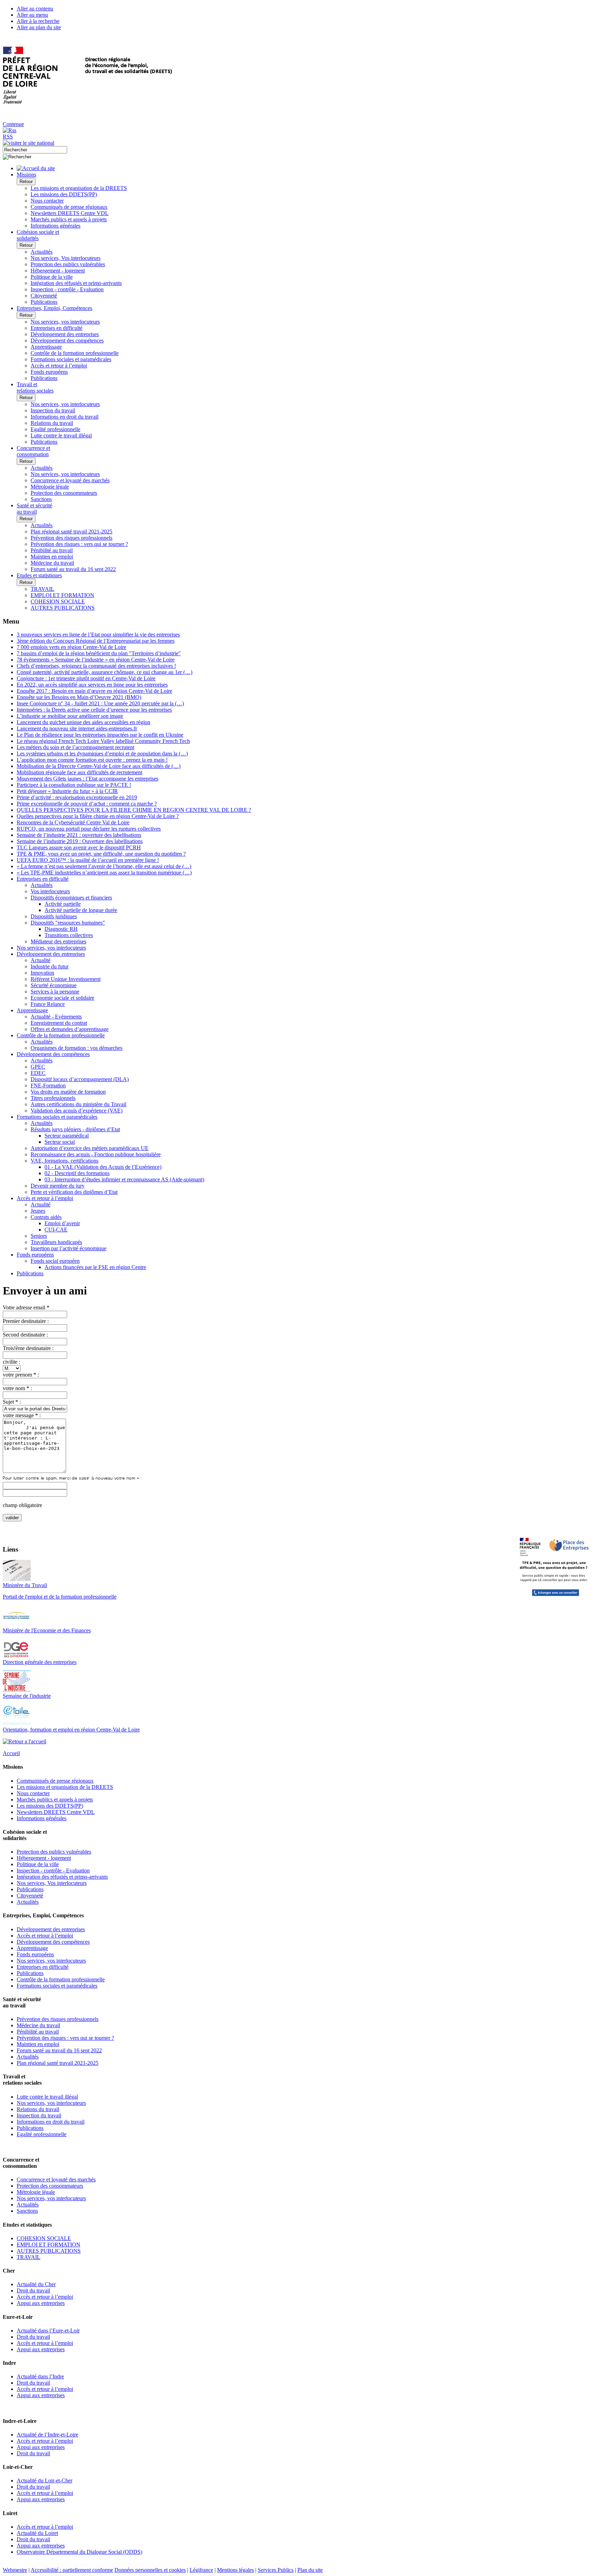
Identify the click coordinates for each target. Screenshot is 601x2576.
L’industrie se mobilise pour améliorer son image (70, 716)
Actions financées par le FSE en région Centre (95, 1267)
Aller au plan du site (39, 27)
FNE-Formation (48, 1085)
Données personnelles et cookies (150, 2570)
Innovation (42, 973)
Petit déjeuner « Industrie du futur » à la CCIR (67, 791)
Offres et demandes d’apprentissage (70, 1029)
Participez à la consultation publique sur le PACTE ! (74, 785)
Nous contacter (47, 201)
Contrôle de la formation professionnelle (75, 353)
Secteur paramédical (67, 1136)
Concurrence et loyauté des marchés (70, 480)
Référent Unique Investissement (66, 979)
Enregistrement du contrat (59, 1023)
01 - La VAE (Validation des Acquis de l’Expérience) (103, 1167)
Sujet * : (12, 1402)
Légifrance (201, 2570)
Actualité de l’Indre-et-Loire (47, 2435)
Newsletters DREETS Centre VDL (70, 213)
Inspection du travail (53, 410)
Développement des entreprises (65, 334)
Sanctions (41, 499)
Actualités (42, 252)
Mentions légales (235, 2570)
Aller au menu (32, 15)
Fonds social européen (55, 1261)
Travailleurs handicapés (56, 1242)
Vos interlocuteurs (50, 891)
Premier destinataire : (26, 1321)
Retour (26, 181)
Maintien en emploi (52, 557)
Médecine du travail (52, 563)
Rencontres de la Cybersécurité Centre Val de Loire (73, 822)
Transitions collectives (69, 935)
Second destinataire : (25, 1335)
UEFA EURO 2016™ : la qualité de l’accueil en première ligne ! (88, 860)
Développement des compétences (67, 340)
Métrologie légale (50, 487)
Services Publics (276, 2570)
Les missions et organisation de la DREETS (79, 188)
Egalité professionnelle (55, 429)
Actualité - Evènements (56, 1017)
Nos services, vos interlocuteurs (65, 322)
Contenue (13, 124)
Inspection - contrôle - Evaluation (67, 289)
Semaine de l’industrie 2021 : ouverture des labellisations (79, 835)
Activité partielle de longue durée (81, 910)
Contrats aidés (46, 1217)
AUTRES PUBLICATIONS (63, 608)
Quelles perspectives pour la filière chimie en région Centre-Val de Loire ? (98, 816)
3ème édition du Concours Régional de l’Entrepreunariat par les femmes (96, 641)
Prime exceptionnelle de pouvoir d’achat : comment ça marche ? (87, 804)
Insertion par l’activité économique (69, 1248)
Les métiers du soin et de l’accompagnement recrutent (75, 747)
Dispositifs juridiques (54, 916)
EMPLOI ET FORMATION (62, 595)
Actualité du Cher (36, 2284)
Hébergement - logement (58, 271)
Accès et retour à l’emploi (59, 366)
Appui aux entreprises (41, 2303)
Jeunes (38, 1211)
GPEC (38, 1067)
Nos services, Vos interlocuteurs (66, 258)
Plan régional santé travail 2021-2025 (71, 532)
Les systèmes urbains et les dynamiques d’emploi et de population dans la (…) (102, 754)
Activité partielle (63, 904)
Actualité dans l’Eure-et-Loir (48, 2331)
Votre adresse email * (26, 1307)
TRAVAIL (42, 589)
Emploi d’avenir (62, 1223)
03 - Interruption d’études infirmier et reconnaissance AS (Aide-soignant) (124, 1179)
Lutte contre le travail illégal (61, 435)
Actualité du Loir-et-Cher (45, 2480)
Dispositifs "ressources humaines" (68, 923)
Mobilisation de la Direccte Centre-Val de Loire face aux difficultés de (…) (99, 766)
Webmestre (15, 2570)
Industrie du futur (50, 966)
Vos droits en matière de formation (68, 1092)
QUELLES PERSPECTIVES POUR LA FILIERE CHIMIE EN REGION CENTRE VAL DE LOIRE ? (134, 810)
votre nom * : (17, 1388)
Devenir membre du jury (58, 1186)
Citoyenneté (44, 296)
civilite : (11, 1362)
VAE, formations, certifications (65, 1161)
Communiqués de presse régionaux (69, 207)
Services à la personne (55, 992)
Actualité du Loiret (37, 2533)
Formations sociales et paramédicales (71, 359)
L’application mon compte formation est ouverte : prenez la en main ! (92, 760)
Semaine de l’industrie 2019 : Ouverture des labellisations (80, 841)
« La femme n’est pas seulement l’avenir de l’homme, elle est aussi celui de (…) (104, 866)
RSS (8, 137)
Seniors (39, 1236)
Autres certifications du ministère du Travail (78, 1104)
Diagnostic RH (61, 929)
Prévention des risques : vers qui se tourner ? (79, 544)
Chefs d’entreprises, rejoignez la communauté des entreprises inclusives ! (96, 666)
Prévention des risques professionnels (71, 538)
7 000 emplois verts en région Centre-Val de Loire (71, 647)
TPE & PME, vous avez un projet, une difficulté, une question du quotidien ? (101, 854)
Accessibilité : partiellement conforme (72, 2570)
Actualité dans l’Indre (40, 2376)
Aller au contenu (35, 9)
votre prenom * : (21, 1375)
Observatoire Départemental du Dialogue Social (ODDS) (79, 2552)
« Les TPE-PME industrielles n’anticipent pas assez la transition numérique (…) (104, 873)
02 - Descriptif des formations (77, 1173)
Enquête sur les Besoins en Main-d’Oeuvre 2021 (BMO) (79, 697)
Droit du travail (33, 2290)
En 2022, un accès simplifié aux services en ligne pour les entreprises (92, 685)
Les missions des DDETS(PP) (64, 194)
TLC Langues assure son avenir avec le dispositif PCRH (79, 847)
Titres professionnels (53, 1098)
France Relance (48, 1004)
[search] (35, 150)
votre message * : (22, 1415)
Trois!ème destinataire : (28, 1348)
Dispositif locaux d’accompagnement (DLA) (80, 1079)
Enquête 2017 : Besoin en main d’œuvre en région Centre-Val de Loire (94, 691)
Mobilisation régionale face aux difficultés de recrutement (79, 772)
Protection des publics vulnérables (68, 264)
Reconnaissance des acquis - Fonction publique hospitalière (96, 1154)
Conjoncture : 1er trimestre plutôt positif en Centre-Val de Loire (86, 678)
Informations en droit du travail (65, 417)
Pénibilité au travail (52, 550)
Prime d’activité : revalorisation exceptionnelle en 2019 (77, 797)
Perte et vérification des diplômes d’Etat (74, 1192)
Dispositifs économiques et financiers (71, 898)
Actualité (41, 960)
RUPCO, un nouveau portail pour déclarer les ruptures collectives (89, 829)
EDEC (38, 1073)
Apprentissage (46, 347)
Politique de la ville (52, 277)
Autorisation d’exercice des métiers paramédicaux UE (90, 1148)
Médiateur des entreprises (58, 941)
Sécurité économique (54, 985)
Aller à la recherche (38, 21)
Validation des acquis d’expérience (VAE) (77, 1111)
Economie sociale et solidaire (62, 998)
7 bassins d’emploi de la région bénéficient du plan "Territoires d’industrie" (99, 653)
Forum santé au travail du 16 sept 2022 (73, 569)
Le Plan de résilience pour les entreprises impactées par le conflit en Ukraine (100, 735)
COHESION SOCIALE (58, 601)
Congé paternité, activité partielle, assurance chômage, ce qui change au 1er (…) (105, 672)
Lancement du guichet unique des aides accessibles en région (83, 722)
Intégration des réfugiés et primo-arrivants (76, 283)
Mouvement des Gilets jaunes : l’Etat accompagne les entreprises (87, 779)
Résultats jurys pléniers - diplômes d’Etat (75, 1129)
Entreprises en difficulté (57, 328)
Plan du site (310, 2570)
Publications (44, 302)
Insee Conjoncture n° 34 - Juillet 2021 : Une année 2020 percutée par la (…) (100, 703)
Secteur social (60, 1142)
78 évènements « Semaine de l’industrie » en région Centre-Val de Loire (96, 660)
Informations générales (55, 226)
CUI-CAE (56, 1230)
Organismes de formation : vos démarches (77, 1048)
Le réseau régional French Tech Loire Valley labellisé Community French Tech (103, 741)
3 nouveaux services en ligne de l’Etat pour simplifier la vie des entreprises (98, 635)
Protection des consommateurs (64, 493)
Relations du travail (52, 423)
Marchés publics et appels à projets (69, 219)
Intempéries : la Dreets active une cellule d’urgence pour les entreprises (94, 710)
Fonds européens (49, 372)
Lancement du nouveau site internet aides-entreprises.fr (77, 728)
